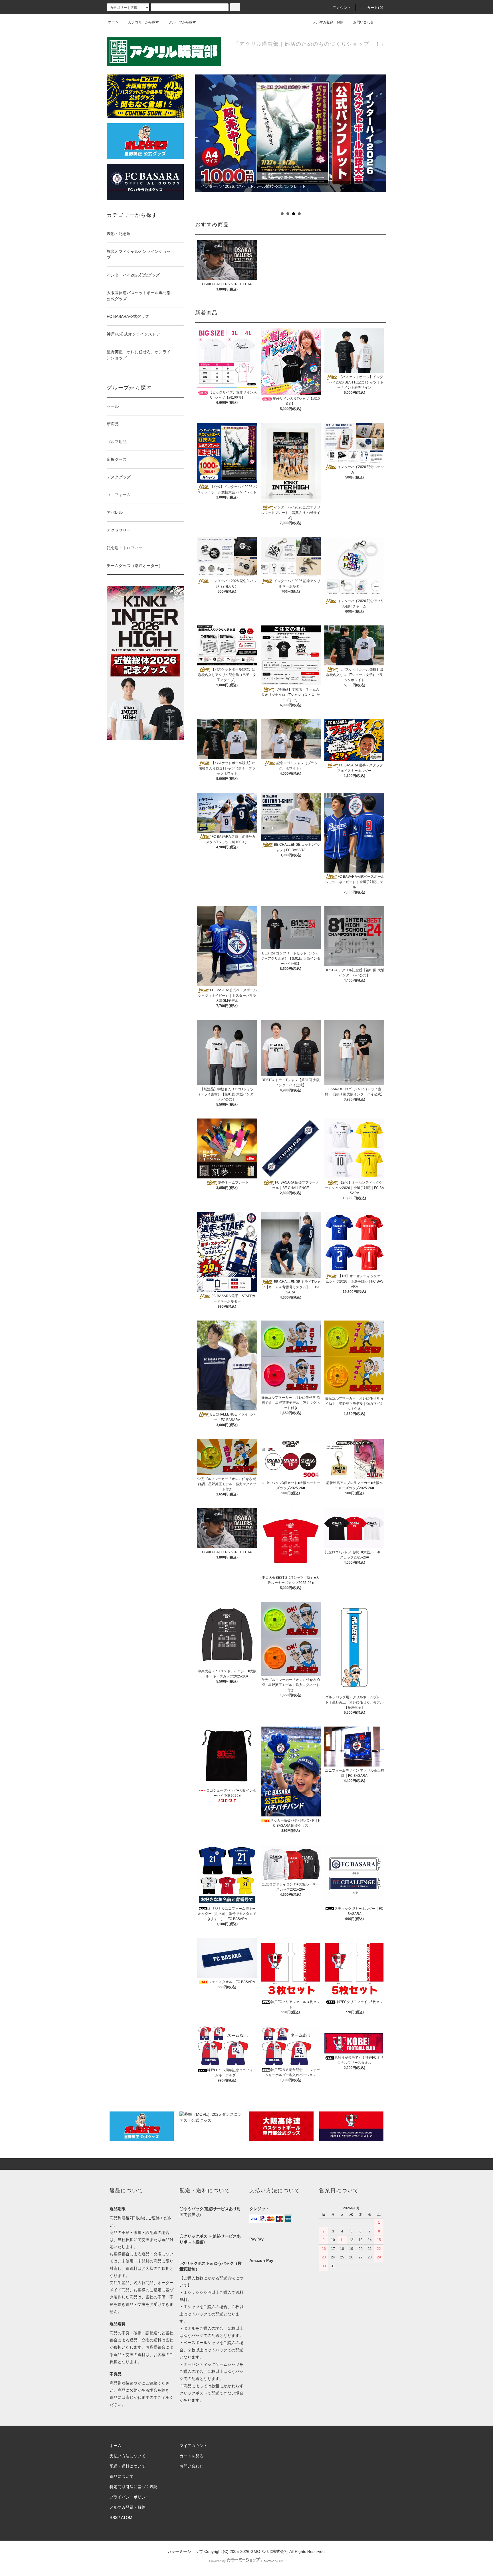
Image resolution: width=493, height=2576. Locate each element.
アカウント (342, 8)
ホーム (113, 22)
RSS (114, 2518)
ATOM (127, 2518)
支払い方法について (128, 2456)
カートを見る (191, 2456)
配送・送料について (128, 2466)
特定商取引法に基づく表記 (134, 2487)
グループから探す (182, 22)
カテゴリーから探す (144, 22)
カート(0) (375, 8)
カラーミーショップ (185, 2551)
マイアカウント (193, 2446)
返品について (122, 2476)
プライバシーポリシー (130, 2497)
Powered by (217, 2561)
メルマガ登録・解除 (328, 22)
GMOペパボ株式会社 (269, 2551)
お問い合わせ (363, 22)
